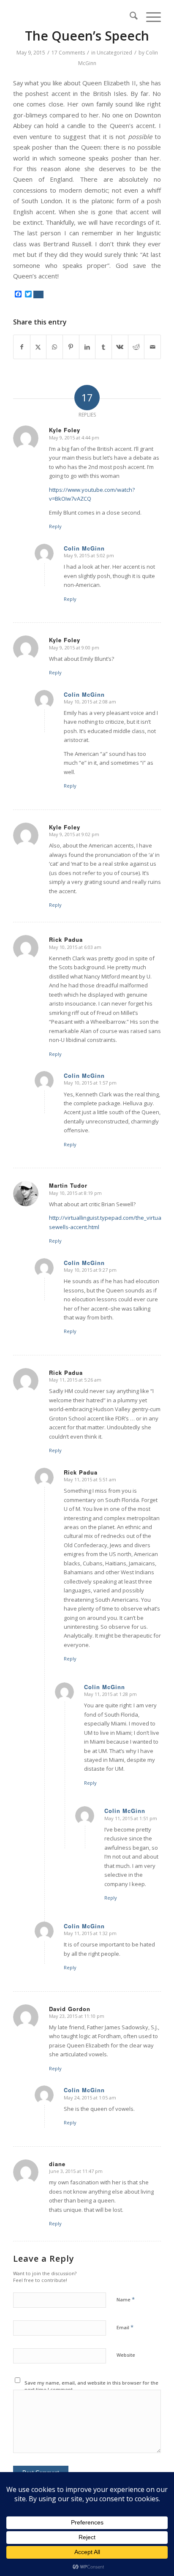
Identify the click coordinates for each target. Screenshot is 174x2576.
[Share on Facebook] (22, 347)
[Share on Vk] (120, 347)
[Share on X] (38, 347)
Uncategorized (114, 53)
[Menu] (149, 17)
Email (125, 2327)
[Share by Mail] (152, 347)
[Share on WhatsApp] (54, 347)
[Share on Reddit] (136, 347)
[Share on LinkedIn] (87, 347)
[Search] (129, 17)
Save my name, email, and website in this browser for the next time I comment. (91, 2386)
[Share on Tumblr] (103, 347)
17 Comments (68, 53)
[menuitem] (129, 17)
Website (126, 2355)
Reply (55, 526)
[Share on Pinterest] (71, 347)
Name (126, 2299)
